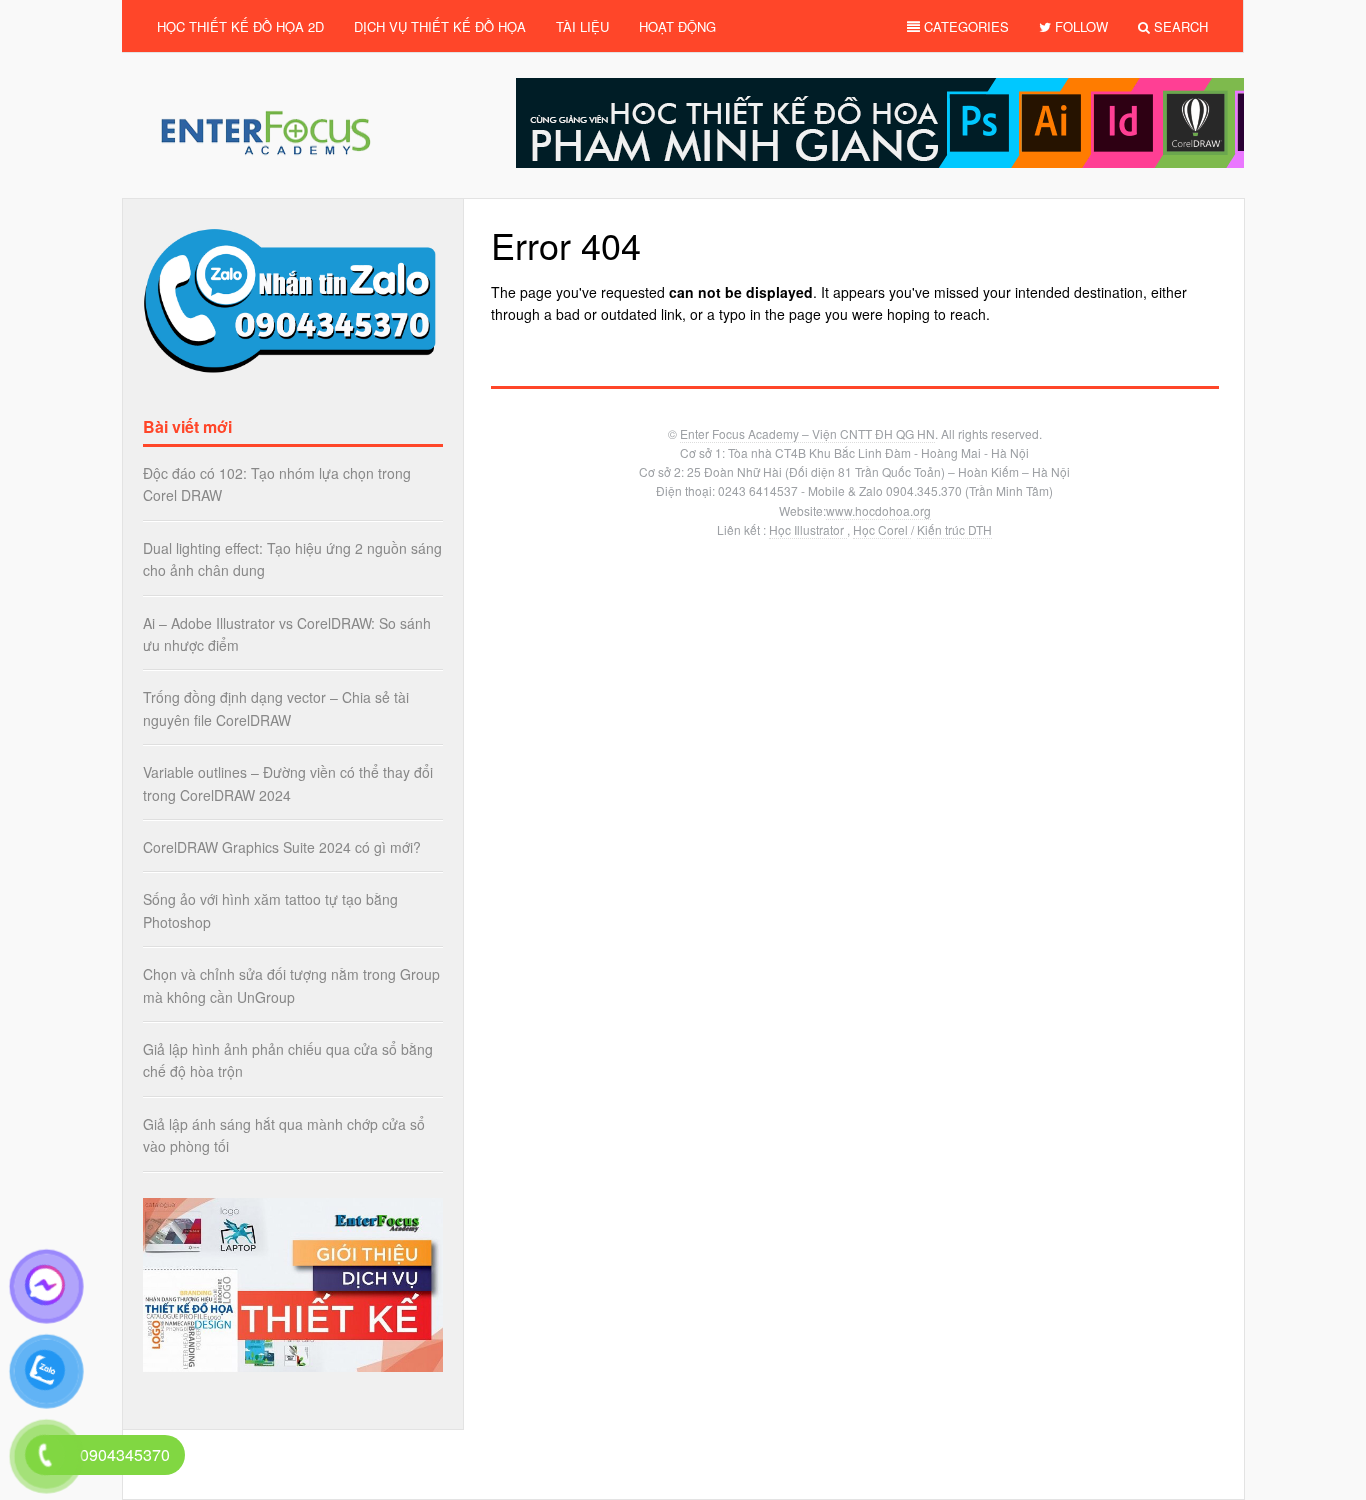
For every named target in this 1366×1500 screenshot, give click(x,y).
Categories (964, 26)
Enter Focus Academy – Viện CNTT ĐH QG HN (807, 433)
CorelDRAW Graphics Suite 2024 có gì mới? (282, 847)
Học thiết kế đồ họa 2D (240, 26)
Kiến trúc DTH (954, 529)
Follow (1079, 26)
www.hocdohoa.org (878, 510)
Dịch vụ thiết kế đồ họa (440, 26)
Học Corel (882, 529)
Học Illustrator (808, 529)
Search (1179, 26)
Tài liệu (582, 26)
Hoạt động (677, 26)
